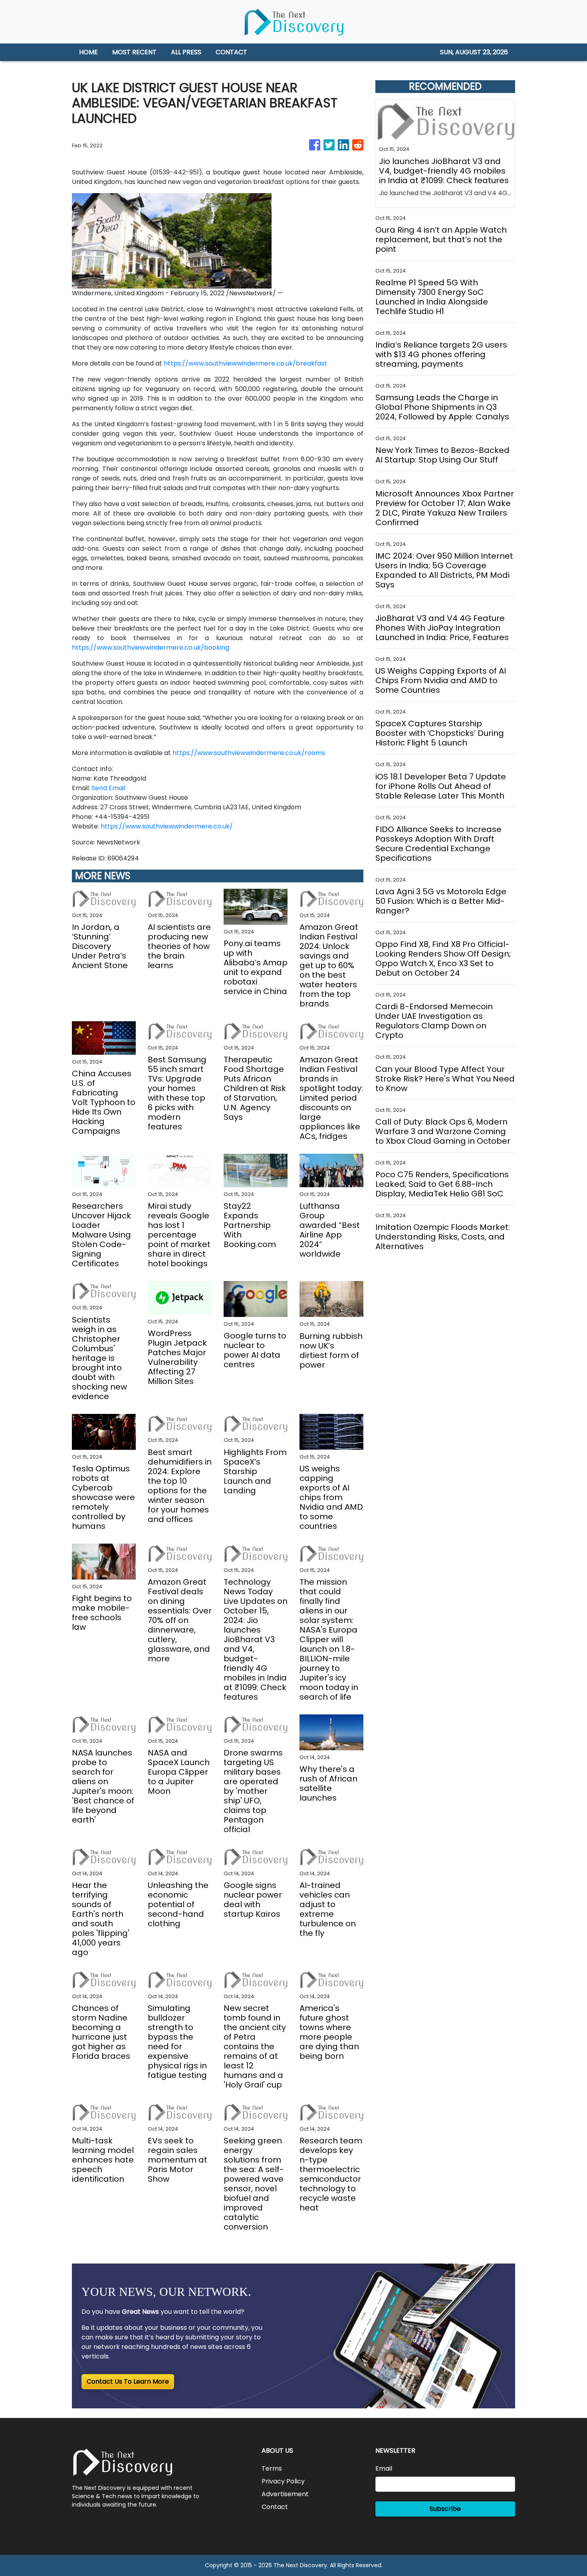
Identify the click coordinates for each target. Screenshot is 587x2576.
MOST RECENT (134, 52)
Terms (272, 2468)
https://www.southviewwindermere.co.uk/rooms (249, 753)
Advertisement (285, 2494)
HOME (88, 52)
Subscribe (445, 2509)
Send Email (108, 788)
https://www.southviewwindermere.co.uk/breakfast (245, 363)
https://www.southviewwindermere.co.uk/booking (151, 647)
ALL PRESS (186, 52)
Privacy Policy (283, 2481)
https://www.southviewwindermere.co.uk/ (167, 826)
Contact (275, 2507)
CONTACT (231, 52)
